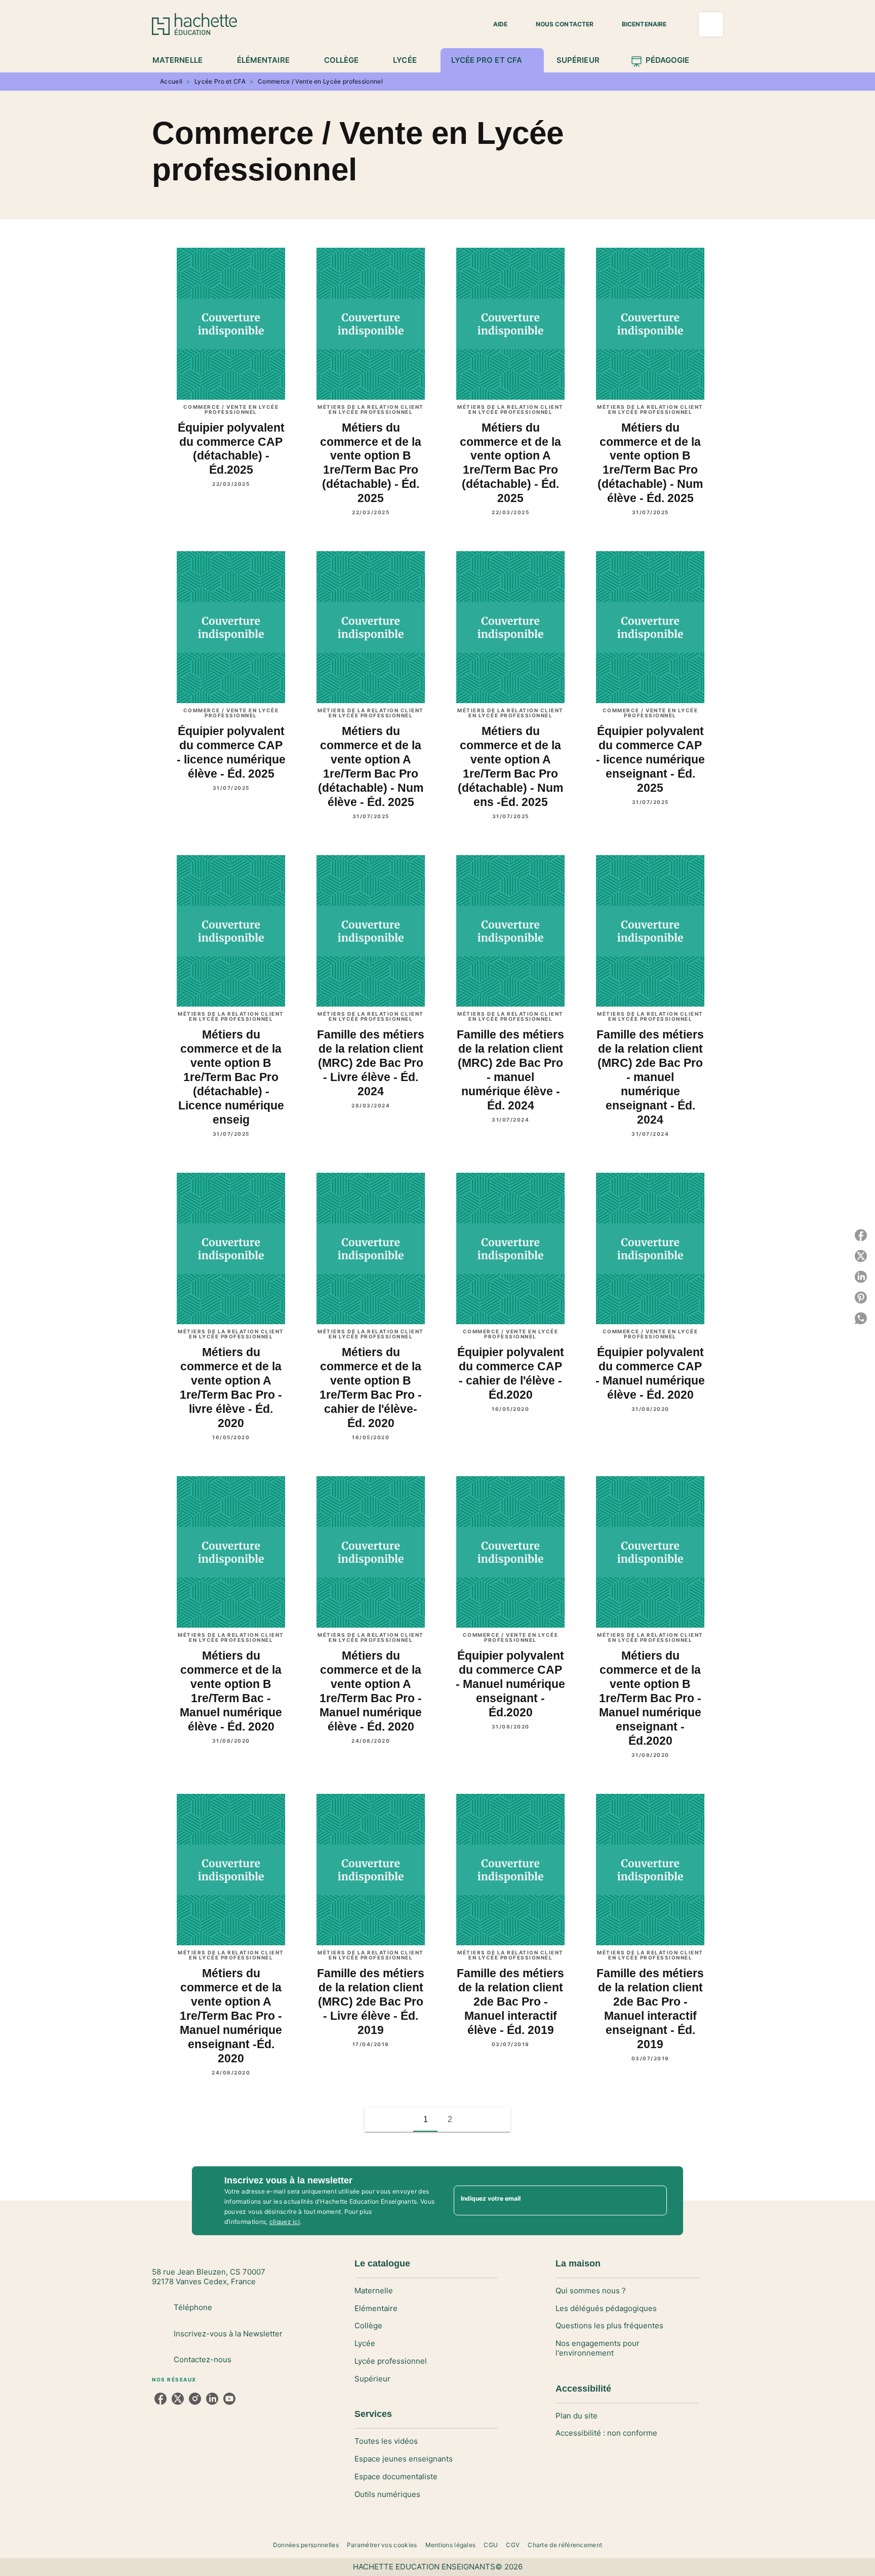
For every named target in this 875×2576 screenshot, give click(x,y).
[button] (494, 24)
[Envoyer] (655, 2201)
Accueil (171, 81)
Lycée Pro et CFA (220, 81)
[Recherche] (711, 24)
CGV (513, 2545)
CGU (491, 2545)
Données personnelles (306, 2545)
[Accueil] (194, 24)
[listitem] (161, 2399)
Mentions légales (451, 2545)
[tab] (183, 60)
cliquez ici (285, 2222)
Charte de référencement (565, 2545)
